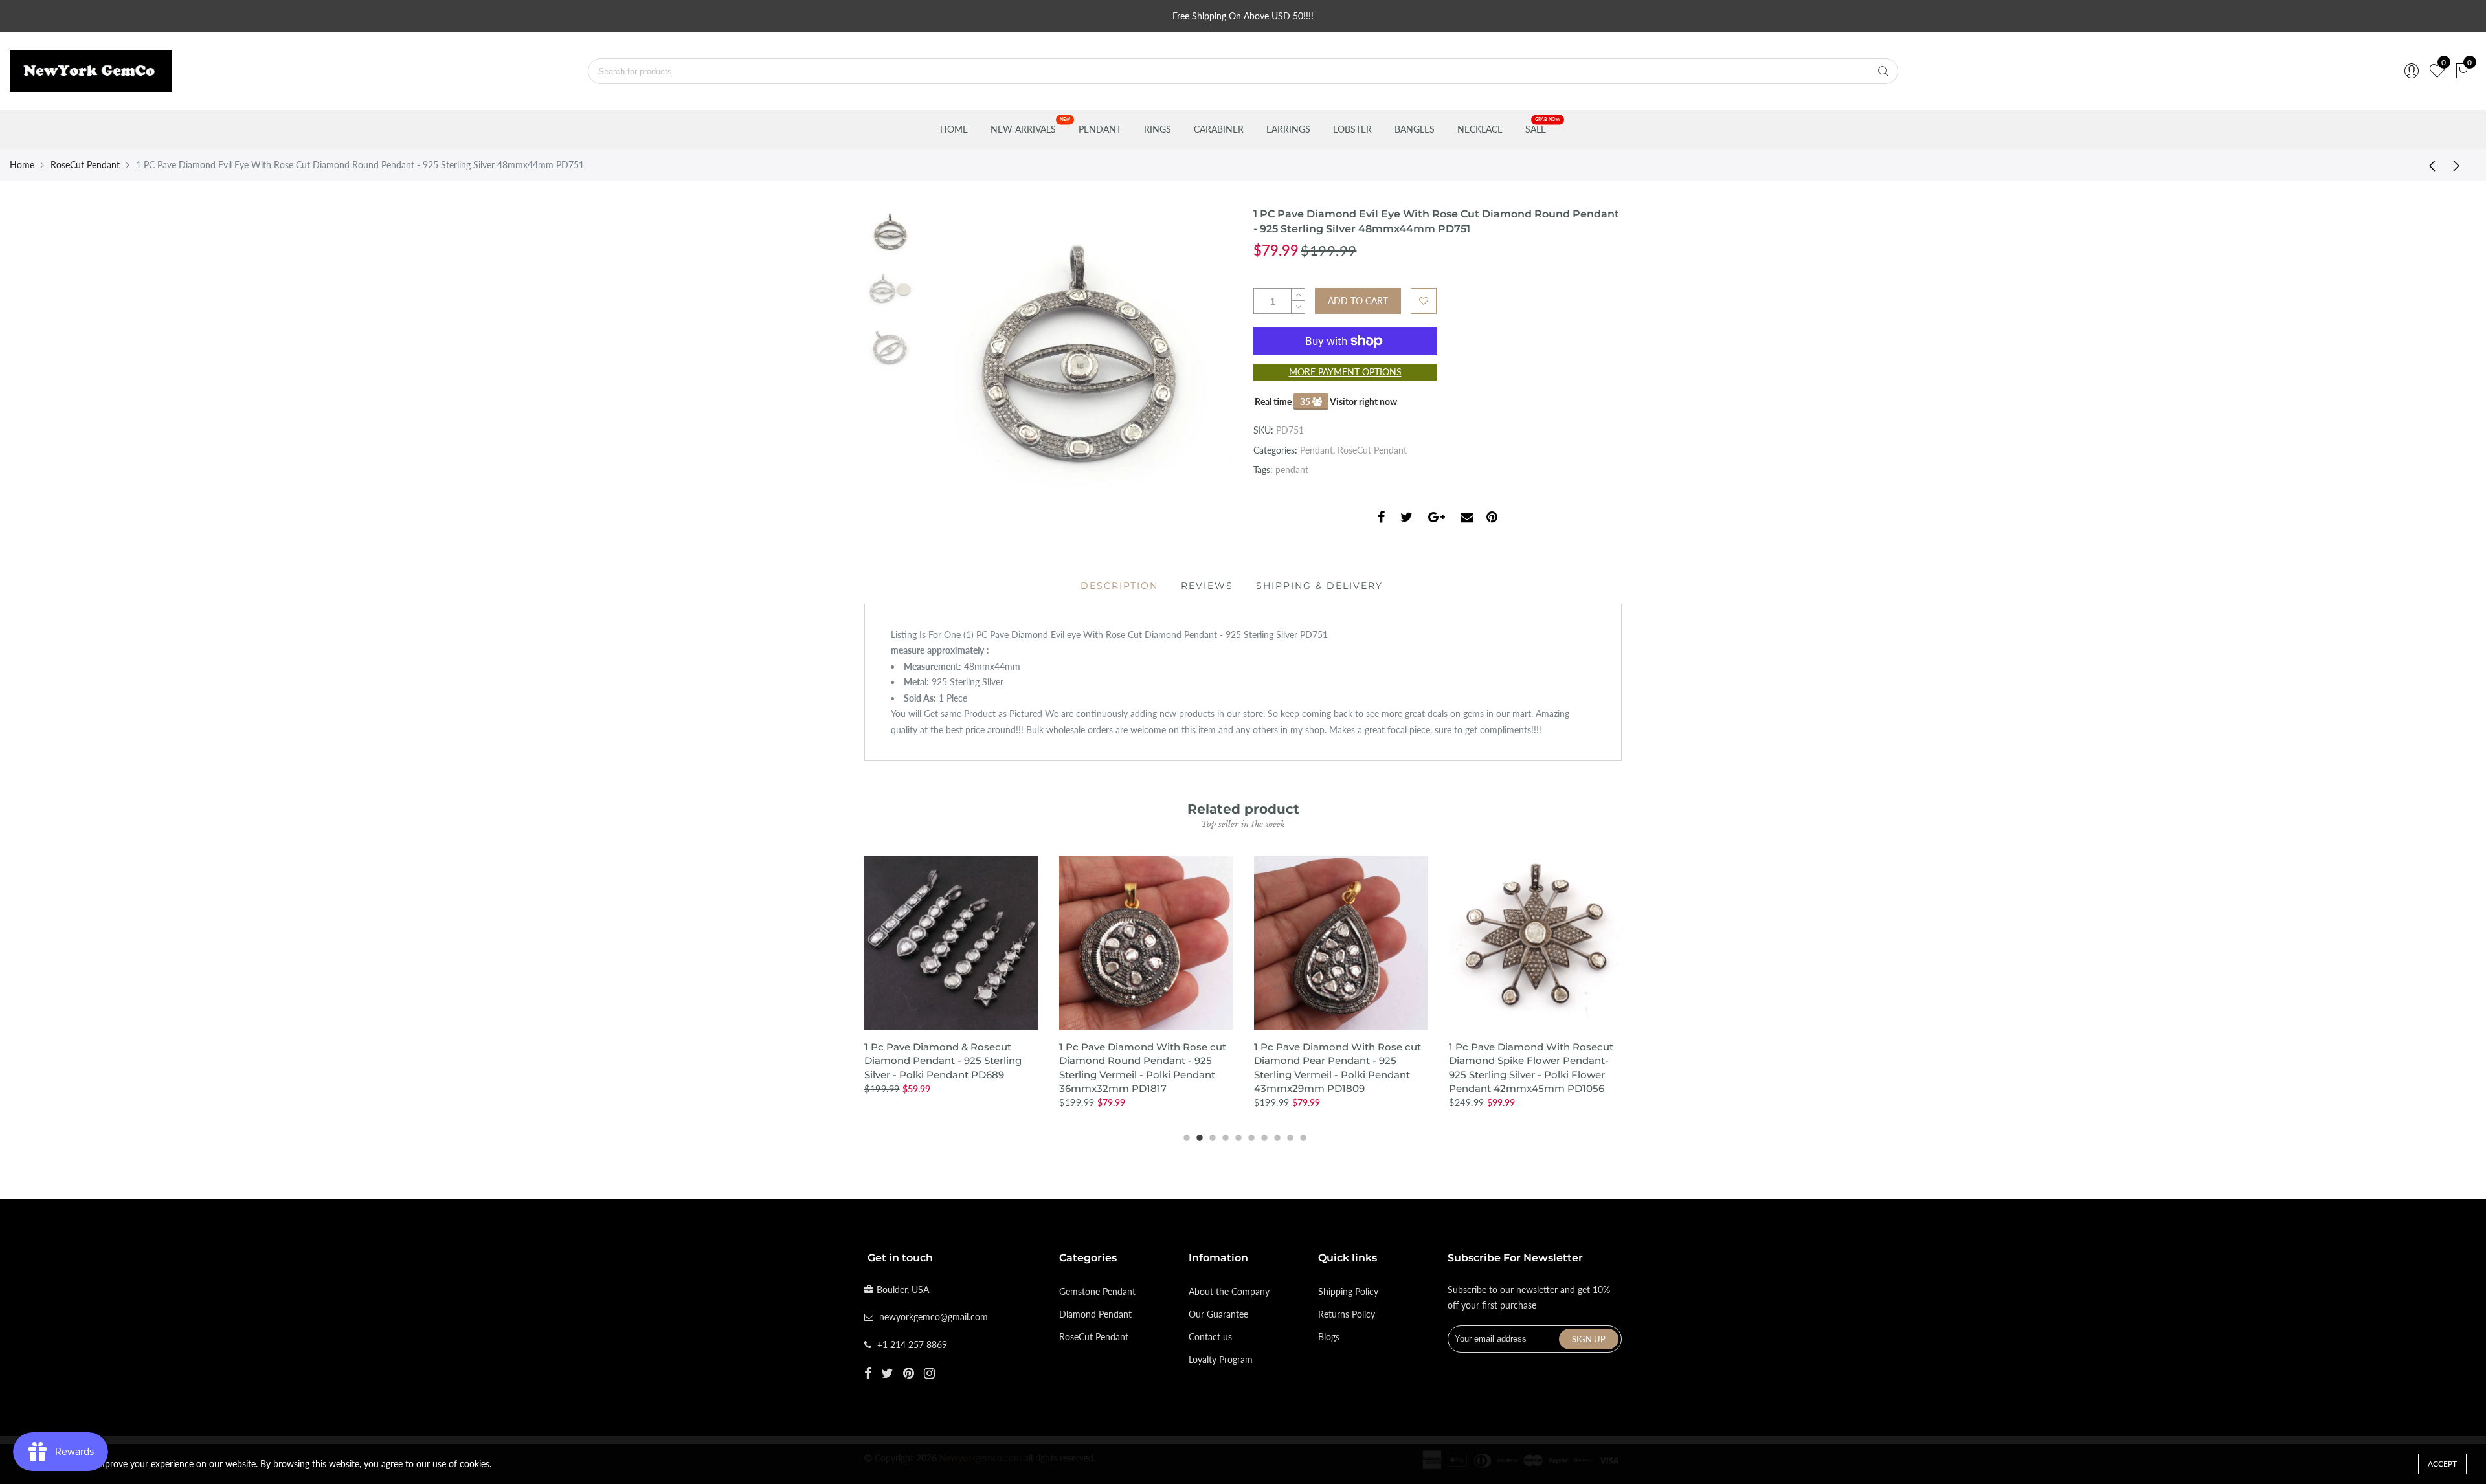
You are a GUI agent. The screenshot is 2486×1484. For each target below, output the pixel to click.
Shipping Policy (1348, 1291)
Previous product (2428, 165)
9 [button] (1288, 1136)
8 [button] (1275, 1136)
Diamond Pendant (1095, 1314)
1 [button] (1185, 1136)
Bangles (1415, 129)
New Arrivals (1023, 129)
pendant (1292, 470)
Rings (1158, 129)
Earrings (1288, 129)
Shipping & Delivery (1319, 586)
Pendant (1100, 129)
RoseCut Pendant (85, 165)
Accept (2442, 1464)
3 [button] (1211, 1136)
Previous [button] (954, 362)
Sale (1536, 129)
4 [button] (1224, 1136)
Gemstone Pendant (1097, 1291)
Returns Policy (1347, 1314)
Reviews (1207, 586)
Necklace (1480, 129)
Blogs (1329, 1337)
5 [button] (1237, 1136)
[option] (1078, 362)
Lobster (1352, 129)
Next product (2460, 165)
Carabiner (1219, 129)
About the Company (1229, 1291)
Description (1119, 586)
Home (954, 129)
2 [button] (1198, 1136)
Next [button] (1201, 362)
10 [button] (1301, 1136)
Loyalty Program (1221, 1359)
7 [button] (1262, 1136)
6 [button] (1249, 1136)
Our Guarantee (1218, 1314)
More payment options (1345, 372)
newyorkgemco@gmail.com (934, 1317)
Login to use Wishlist (1424, 301)
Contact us (1210, 1337)
